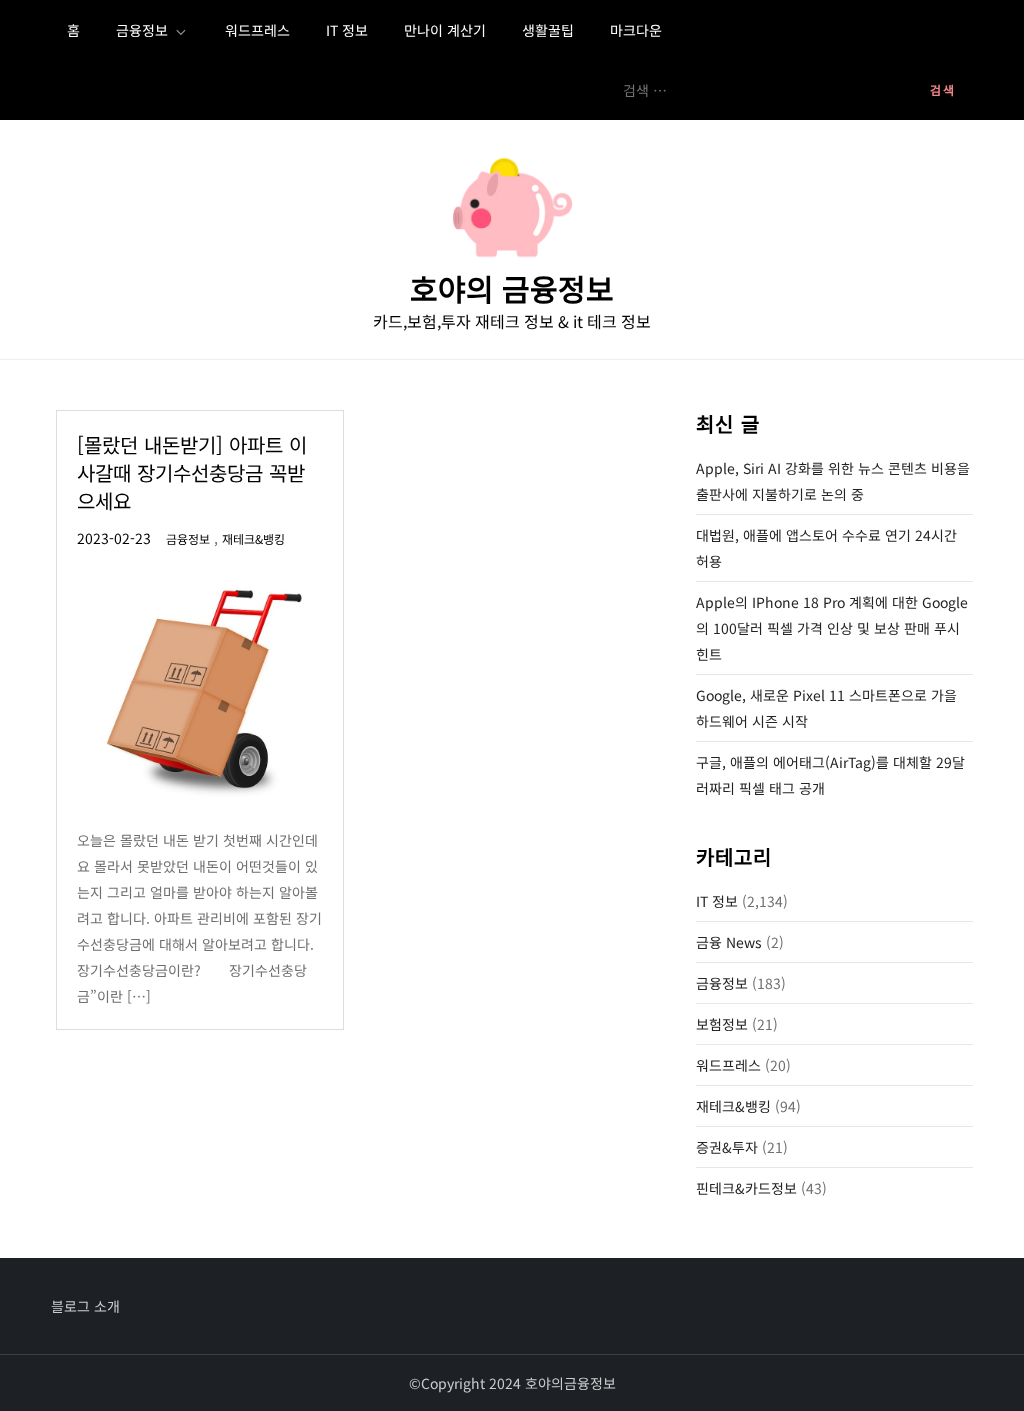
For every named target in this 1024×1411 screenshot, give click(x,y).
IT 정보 (347, 30)
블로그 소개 (85, 1306)
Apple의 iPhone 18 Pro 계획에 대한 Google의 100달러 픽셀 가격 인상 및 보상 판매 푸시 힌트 (832, 628)
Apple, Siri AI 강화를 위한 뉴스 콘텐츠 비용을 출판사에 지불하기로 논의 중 (833, 481)
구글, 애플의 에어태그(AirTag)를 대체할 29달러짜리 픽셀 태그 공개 (830, 775)
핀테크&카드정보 (746, 1188)
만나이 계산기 (445, 30)
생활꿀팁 (548, 30)
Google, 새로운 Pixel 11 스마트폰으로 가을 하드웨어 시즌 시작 (826, 708)
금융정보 (142, 30)
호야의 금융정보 (512, 288)
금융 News (729, 942)
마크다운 (636, 30)
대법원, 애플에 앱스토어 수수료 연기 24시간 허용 (826, 548)
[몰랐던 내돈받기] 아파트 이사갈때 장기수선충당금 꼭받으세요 (192, 472)
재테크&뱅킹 (253, 539)
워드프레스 (257, 30)
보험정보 (722, 1024)
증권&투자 (727, 1147)
